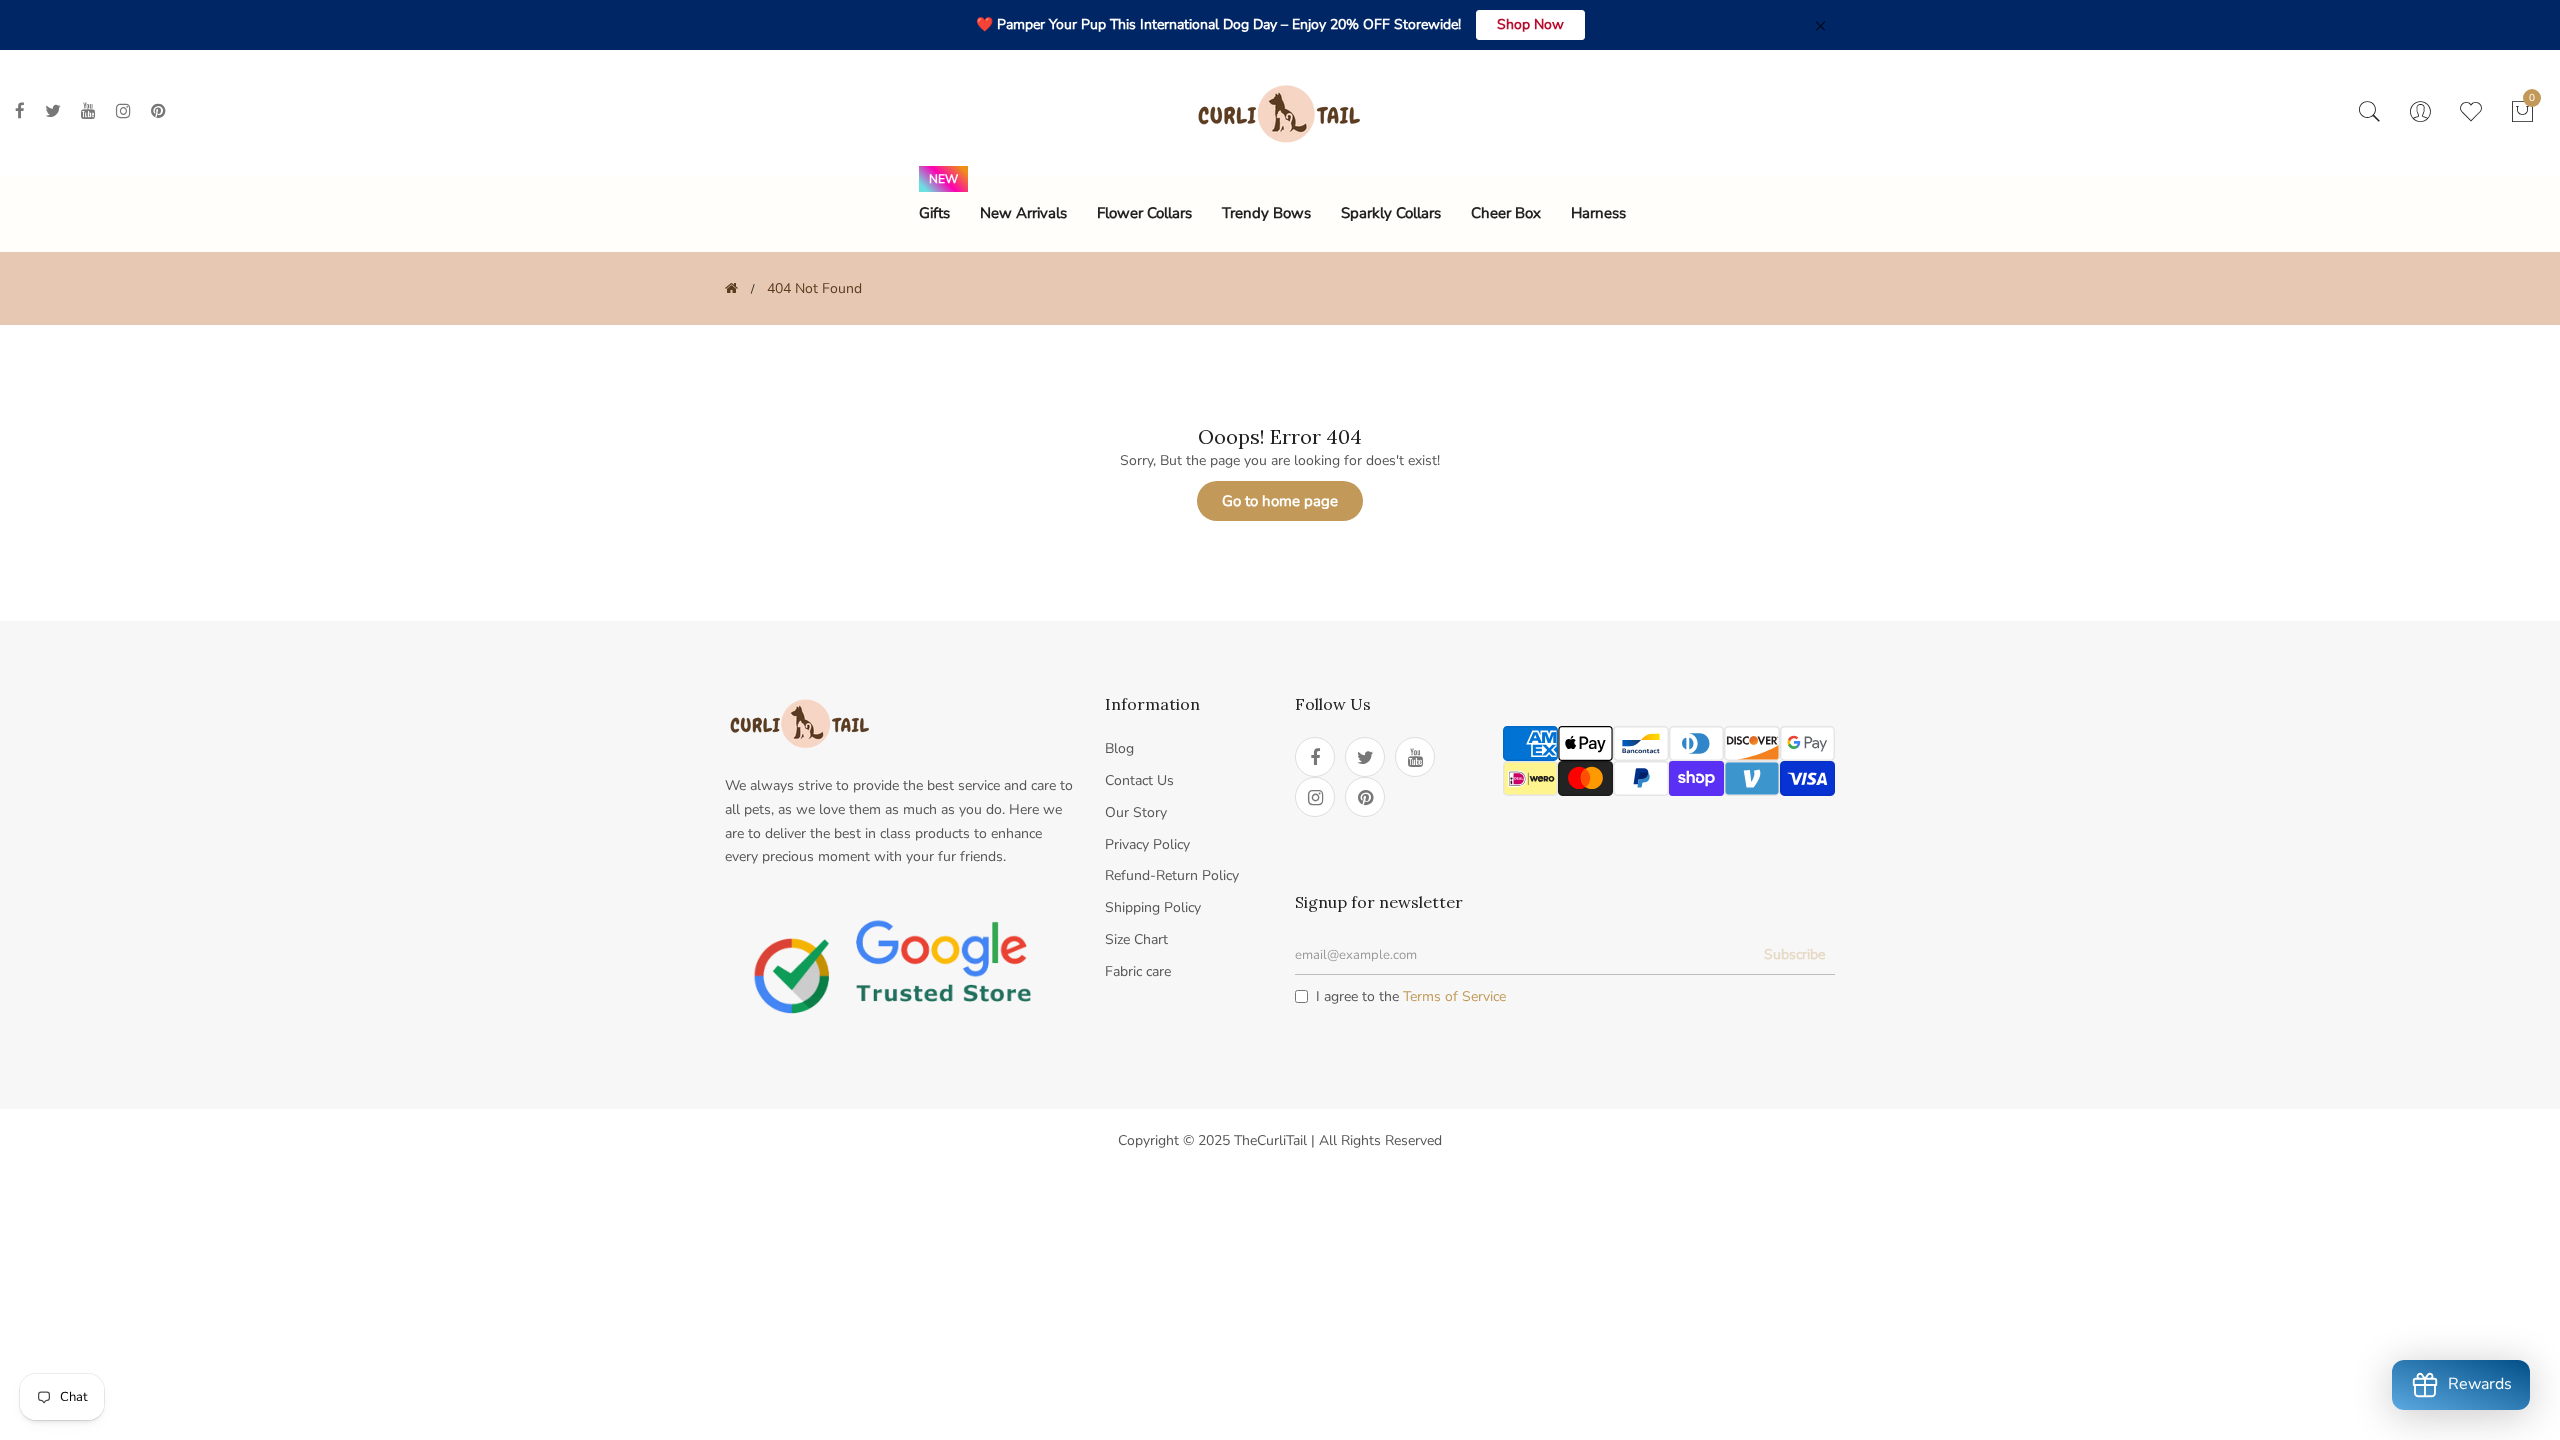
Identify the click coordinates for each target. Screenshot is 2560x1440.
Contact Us (1139, 780)
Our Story (1136, 812)
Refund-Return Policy (1172, 875)
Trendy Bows (1266, 213)
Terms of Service (1454, 996)
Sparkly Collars (1391, 213)
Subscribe (1794, 954)
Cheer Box (1506, 213)
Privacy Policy (1147, 844)
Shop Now (1530, 24)
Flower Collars (1144, 213)
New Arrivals (1023, 213)
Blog (1119, 748)
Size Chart (1136, 939)
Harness (1598, 213)
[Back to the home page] (731, 288)
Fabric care (1138, 971)
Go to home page (1280, 501)
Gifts (934, 213)
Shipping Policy (1153, 907)
